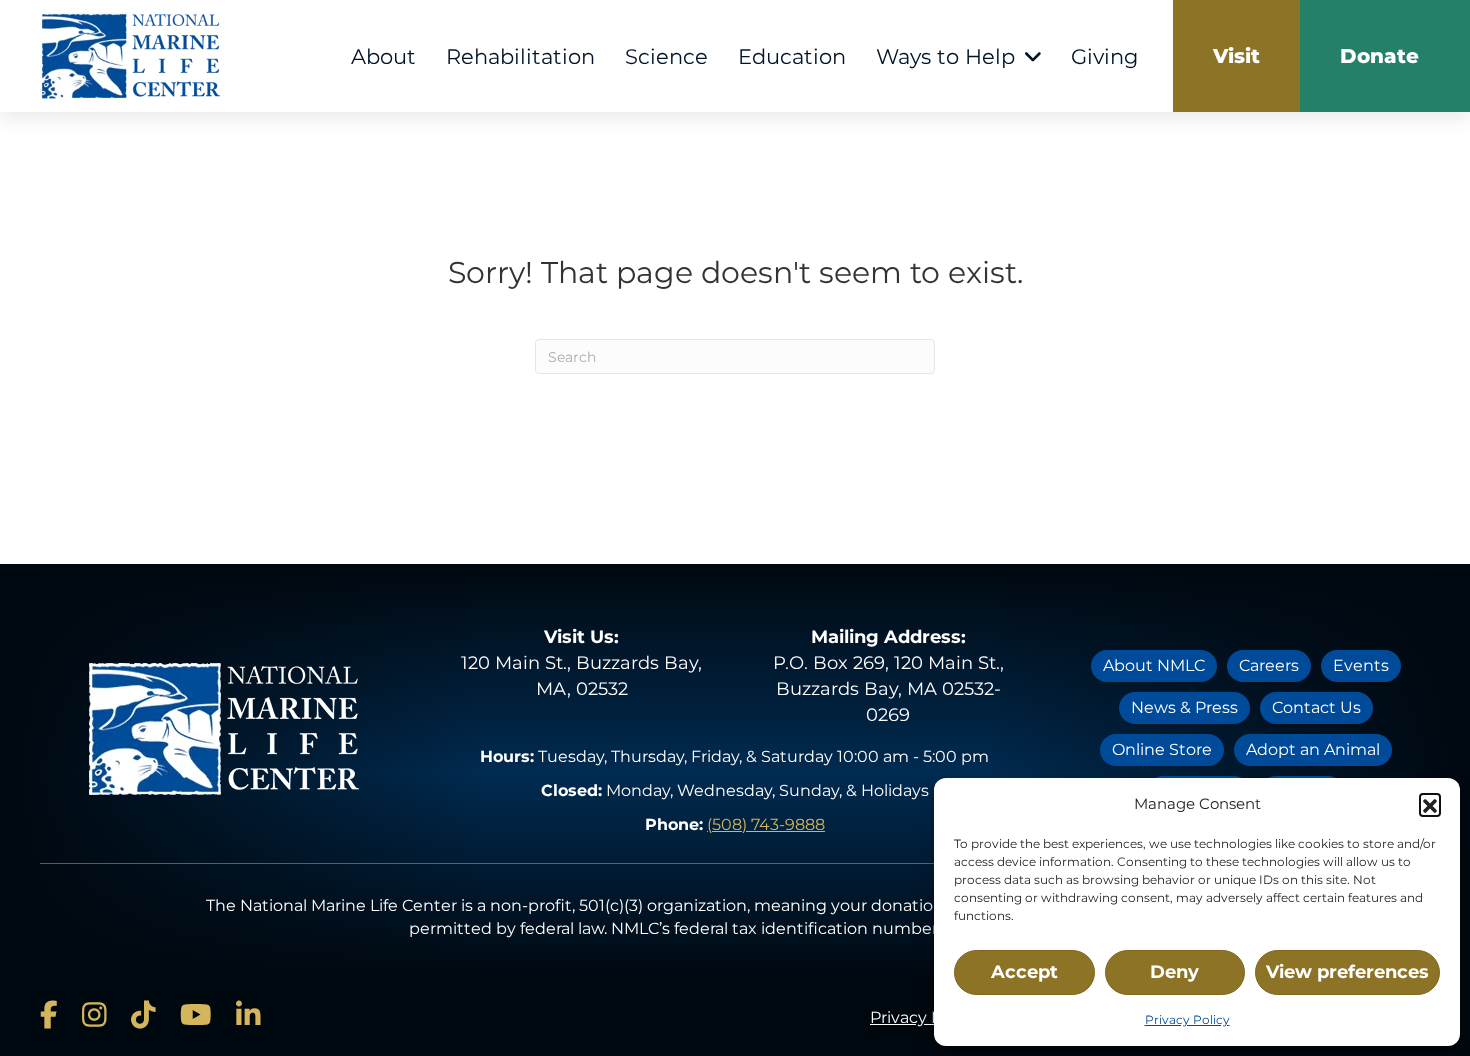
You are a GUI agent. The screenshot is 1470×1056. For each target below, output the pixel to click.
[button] (1430, 804)
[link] (1236, 56)
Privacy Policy (1187, 1019)
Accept (1024, 972)
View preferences (1347, 972)
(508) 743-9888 (766, 824)
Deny (1174, 972)
